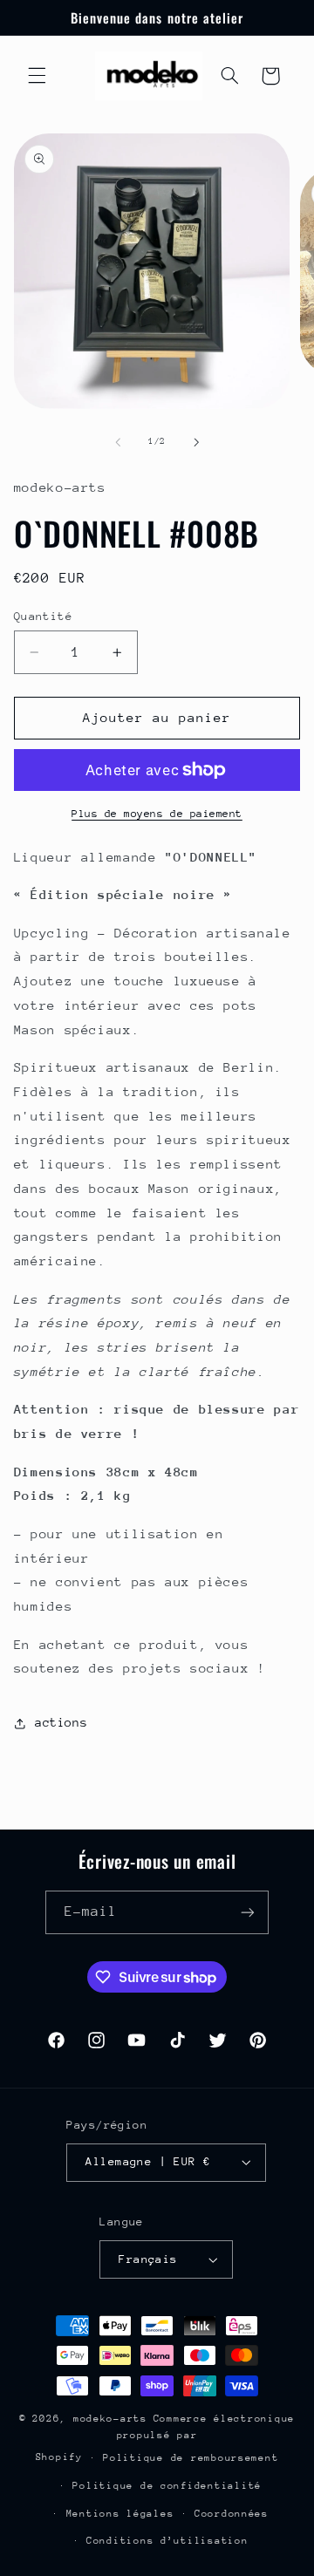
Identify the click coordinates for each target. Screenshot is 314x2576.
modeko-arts (110, 2419)
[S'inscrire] (248, 1912)
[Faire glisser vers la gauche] (118, 442)
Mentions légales (120, 2514)
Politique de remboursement (191, 2458)
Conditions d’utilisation (167, 2541)
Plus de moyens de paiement (157, 814)
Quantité (43, 616)
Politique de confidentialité (167, 2486)
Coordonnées (232, 2514)
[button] (37, 76)
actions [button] (61, 1722)
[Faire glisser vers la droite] (196, 442)
